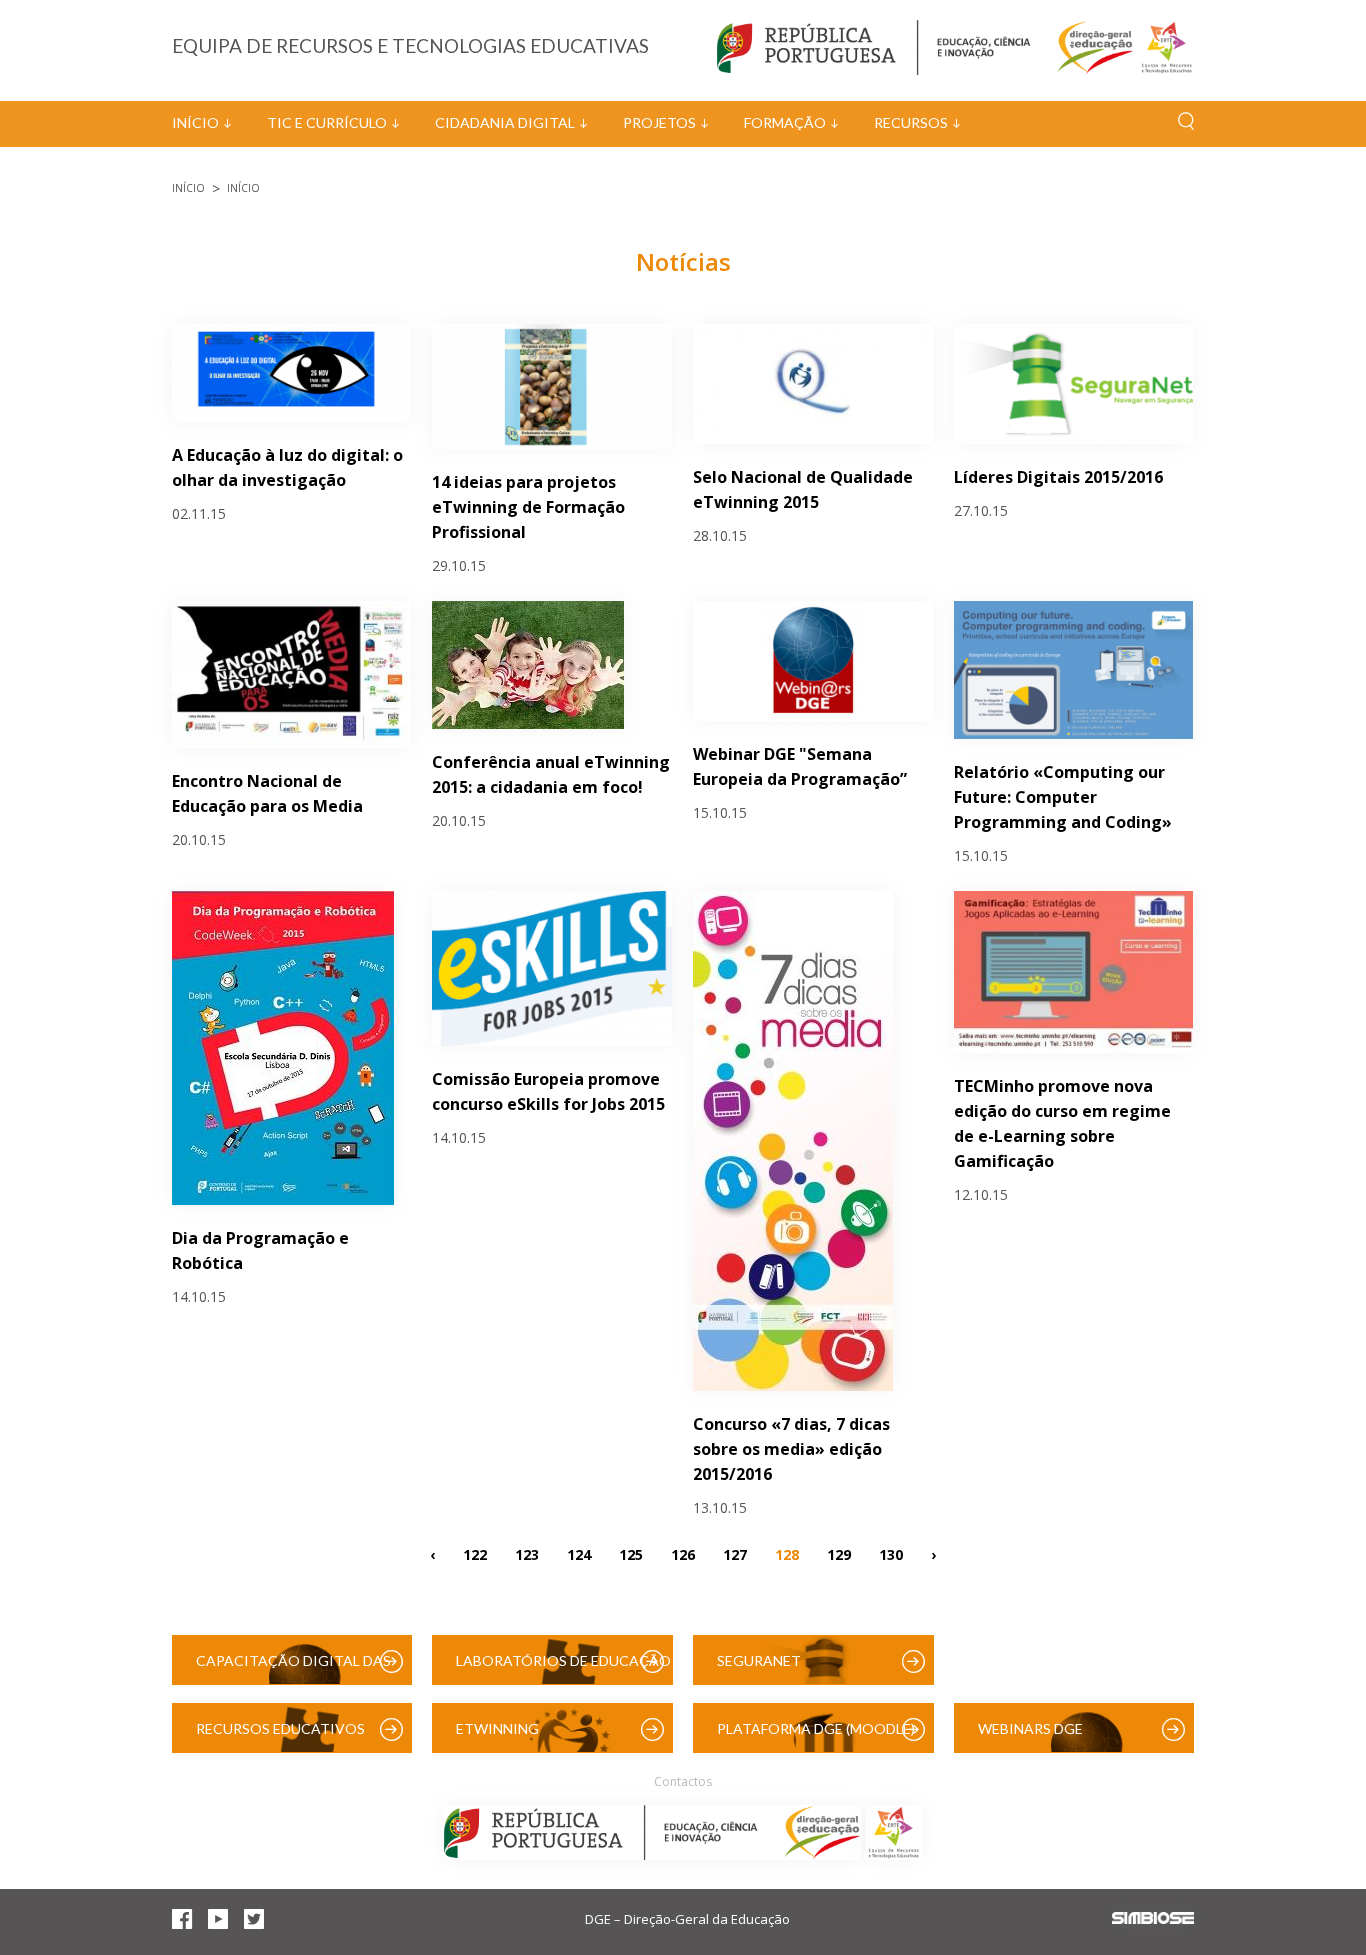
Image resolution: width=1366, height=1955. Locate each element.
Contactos (683, 1781)
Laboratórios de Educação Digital (563, 1668)
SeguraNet (759, 1660)
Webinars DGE (1030, 1728)
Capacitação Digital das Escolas (293, 1668)
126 (683, 1553)
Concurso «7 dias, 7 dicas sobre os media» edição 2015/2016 (791, 1449)
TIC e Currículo (327, 122)
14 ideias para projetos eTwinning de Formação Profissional (528, 507)
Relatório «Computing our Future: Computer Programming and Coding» (1063, 797)
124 (579, 1553)
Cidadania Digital (505, 122)
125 (631, 1553)
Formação (785, 122)
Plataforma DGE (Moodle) (816, 1728)
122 (475, 1553)
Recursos (911, 122)
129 (839, 1553)
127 (735, 1553)
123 (527, 1553)
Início (195, 122)
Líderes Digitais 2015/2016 (1058, 477)
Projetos (659, 122)
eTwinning (497, 1728)
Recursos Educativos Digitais (280, 1736)
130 (891, 1553)
